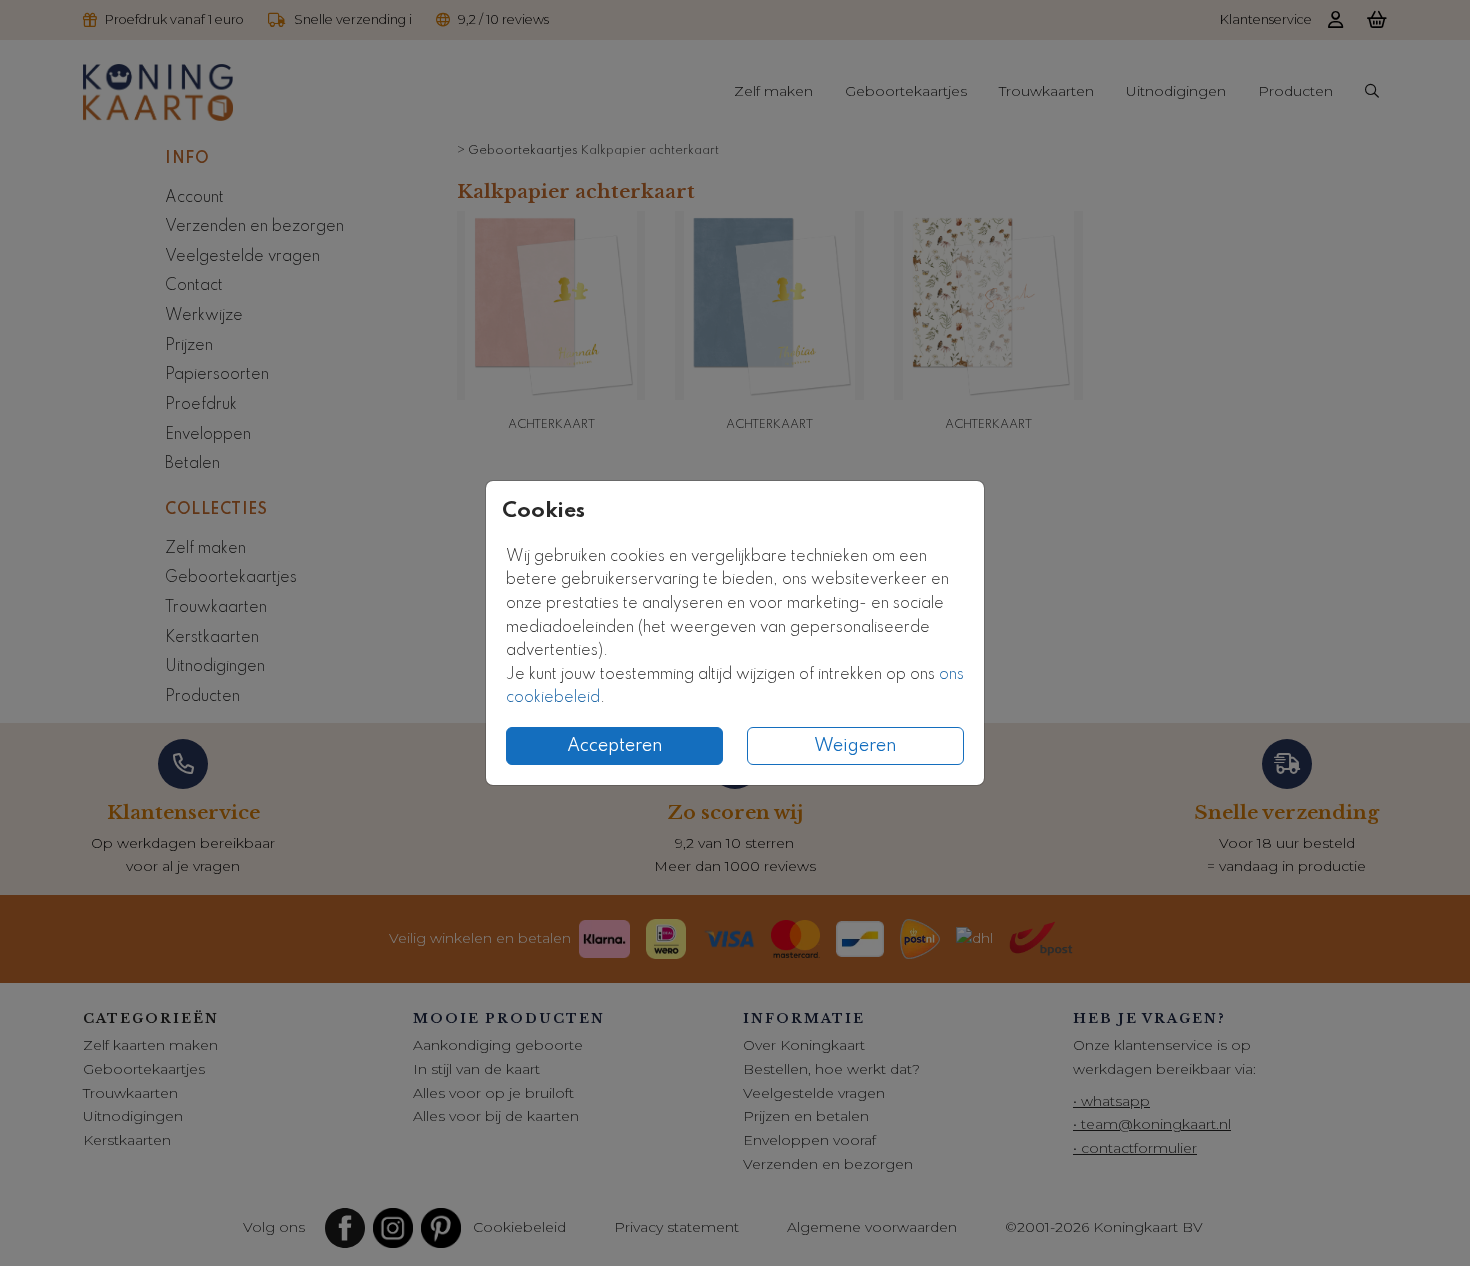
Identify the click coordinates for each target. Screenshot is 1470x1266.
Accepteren (615, 746)
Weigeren (855, 746)
